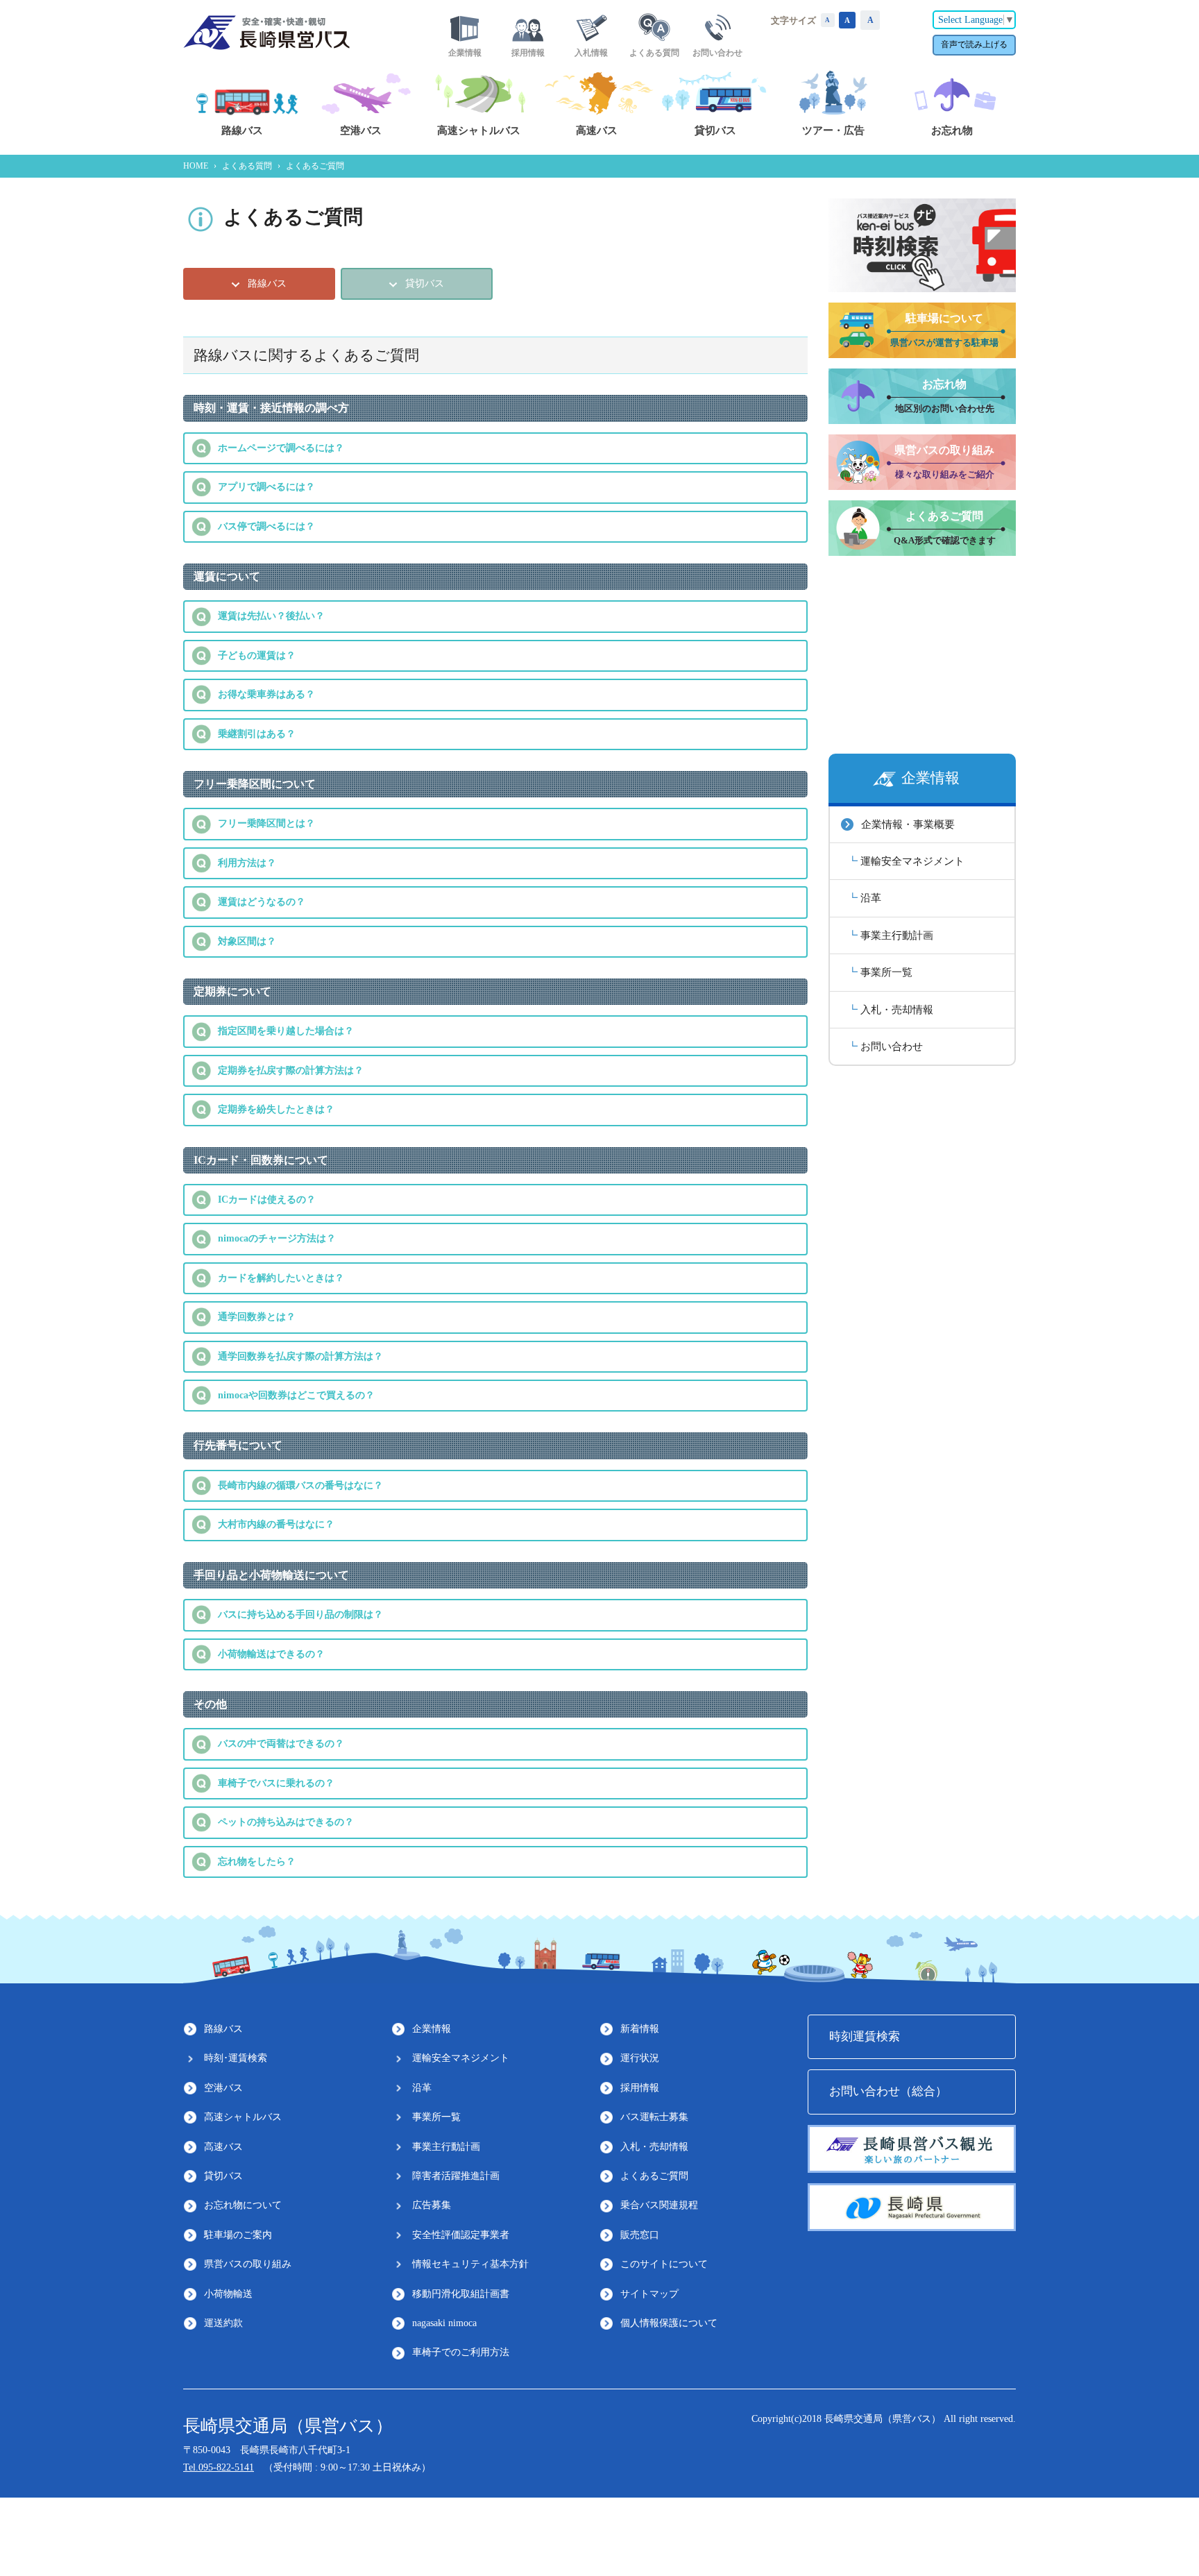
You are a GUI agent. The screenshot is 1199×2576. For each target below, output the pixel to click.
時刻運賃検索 (865, 2036)
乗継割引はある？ (257, 734)
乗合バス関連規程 (659, 2205)
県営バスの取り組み (248, 2264)
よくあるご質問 (654, 2176)
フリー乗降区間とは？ (266, 823)
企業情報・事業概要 (908, 824)
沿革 (871, 898)
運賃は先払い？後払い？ (271, 616)
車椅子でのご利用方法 (461, 2352)
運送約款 (223, 2323)
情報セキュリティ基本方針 (470, 2264)
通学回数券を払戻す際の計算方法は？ (300, 1356)
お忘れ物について (243, 2205)
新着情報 (640, 2029)
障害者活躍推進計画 (456, 2176)
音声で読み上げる (974, 44)
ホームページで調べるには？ (281, 448)
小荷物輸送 (228, 2294)
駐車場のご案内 (238, 2235)
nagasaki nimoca (444, 2323)
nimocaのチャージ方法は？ (277, 1238)
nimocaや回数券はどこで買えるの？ (296, 1395)
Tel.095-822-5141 (219, 2467)
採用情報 (640, 2088)
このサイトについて (664, 2264)
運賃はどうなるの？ (262, 902)
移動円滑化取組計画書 (461, 2294)
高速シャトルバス (243, 2117)
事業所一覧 (886, 972)
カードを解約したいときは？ (281, 1278)
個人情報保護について (669, 2323)
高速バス (223, 2147)
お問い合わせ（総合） (888, 2091)
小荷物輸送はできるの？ (271, 1654)
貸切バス (223, 2176)
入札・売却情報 (897, 1009)
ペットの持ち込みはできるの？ (286, 1822)
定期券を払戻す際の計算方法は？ (291, 1070)
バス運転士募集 (654, 2117)
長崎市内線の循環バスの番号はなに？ (300, 1485)
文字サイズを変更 (828, 20)
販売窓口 (640, 2235)
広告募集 (432, 2205)
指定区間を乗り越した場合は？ (286, 1031)
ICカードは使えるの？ (267, 1200)
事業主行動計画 (897, 935)
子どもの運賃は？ (257, 655)
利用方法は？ (247, 863)
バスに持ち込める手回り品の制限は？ (300, 1615)
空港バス (223, 2088)
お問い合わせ (892, 1046)
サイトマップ (649, 2294)
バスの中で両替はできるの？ (281, 1744)
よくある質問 (247, 166)
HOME (196, 166)
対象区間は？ (247, 941)
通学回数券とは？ (257, 1317)
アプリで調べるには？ (266, 487)
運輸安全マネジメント (912, 861)
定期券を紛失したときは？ (276, 1109)
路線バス (223, 2029)
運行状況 (640, 2058)
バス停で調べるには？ (266, 526)
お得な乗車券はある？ (266, 694)
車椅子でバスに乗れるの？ (276, 1783)
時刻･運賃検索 (236, 2058)
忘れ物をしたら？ (257, 1862)
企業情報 (432, 2029)
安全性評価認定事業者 (461, 2235)
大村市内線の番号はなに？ (276, 1524)
